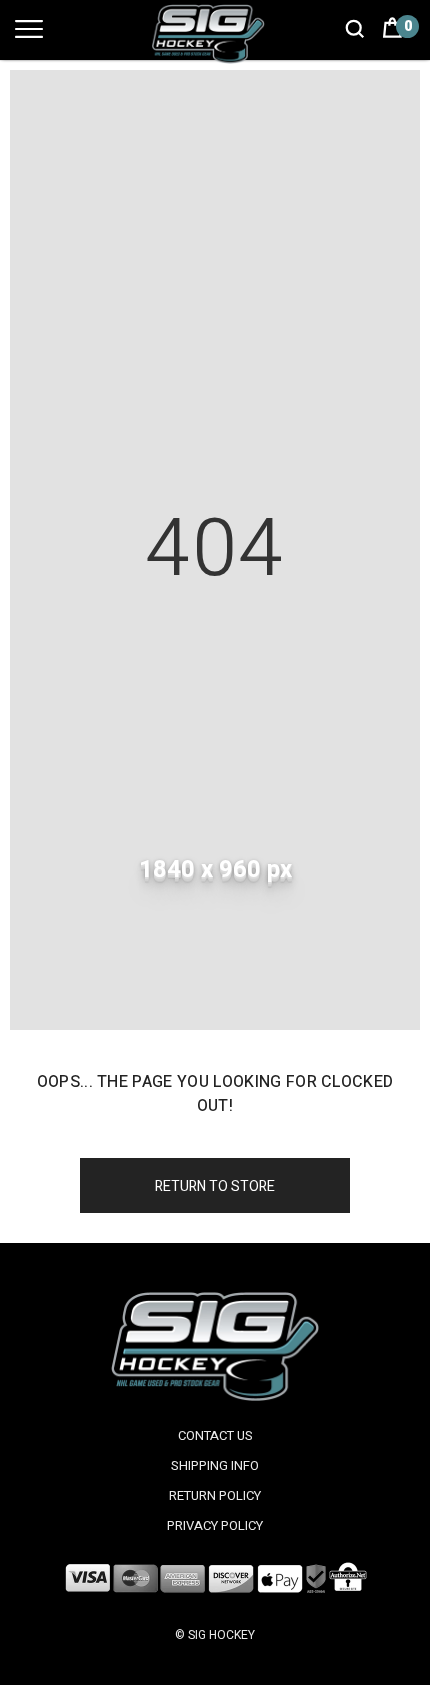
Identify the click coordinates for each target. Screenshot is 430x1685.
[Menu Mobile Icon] (29, 38)
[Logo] (215, 33)
